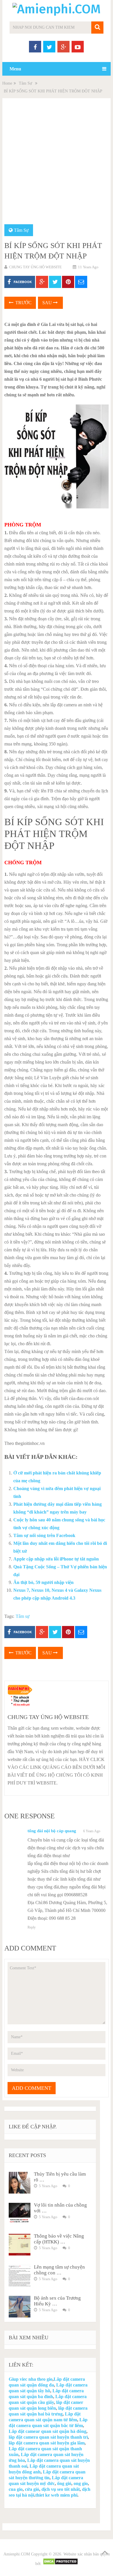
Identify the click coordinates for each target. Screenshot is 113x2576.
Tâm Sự (25, 83)
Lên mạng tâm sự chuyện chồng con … (59, 2270)
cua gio (16, 2489)
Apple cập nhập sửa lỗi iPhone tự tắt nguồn (56, 1559)
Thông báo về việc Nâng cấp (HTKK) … (59, 2239)
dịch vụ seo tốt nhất (61, 2489)
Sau (48, 303)
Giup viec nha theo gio (31, 2379)
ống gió (64, 2483)
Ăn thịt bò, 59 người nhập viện (43, 1582)
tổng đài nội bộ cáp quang (52, 1831)
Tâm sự (23, 1616)
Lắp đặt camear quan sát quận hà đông (48, 2431)
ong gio (81, 2483)
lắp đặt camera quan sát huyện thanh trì (48, 2437)
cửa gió (32, 2489)
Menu (15, 69)
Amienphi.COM (17, 2554)
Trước (23, 303)
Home (7, 83)
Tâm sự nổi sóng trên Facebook (44, 1535)
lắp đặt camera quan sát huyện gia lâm (47, 2443)
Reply (32, 1927)
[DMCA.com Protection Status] (60, 2564)
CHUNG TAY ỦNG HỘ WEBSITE (35, 267)
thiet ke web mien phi (56, 2495)
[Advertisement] (57, 165)
